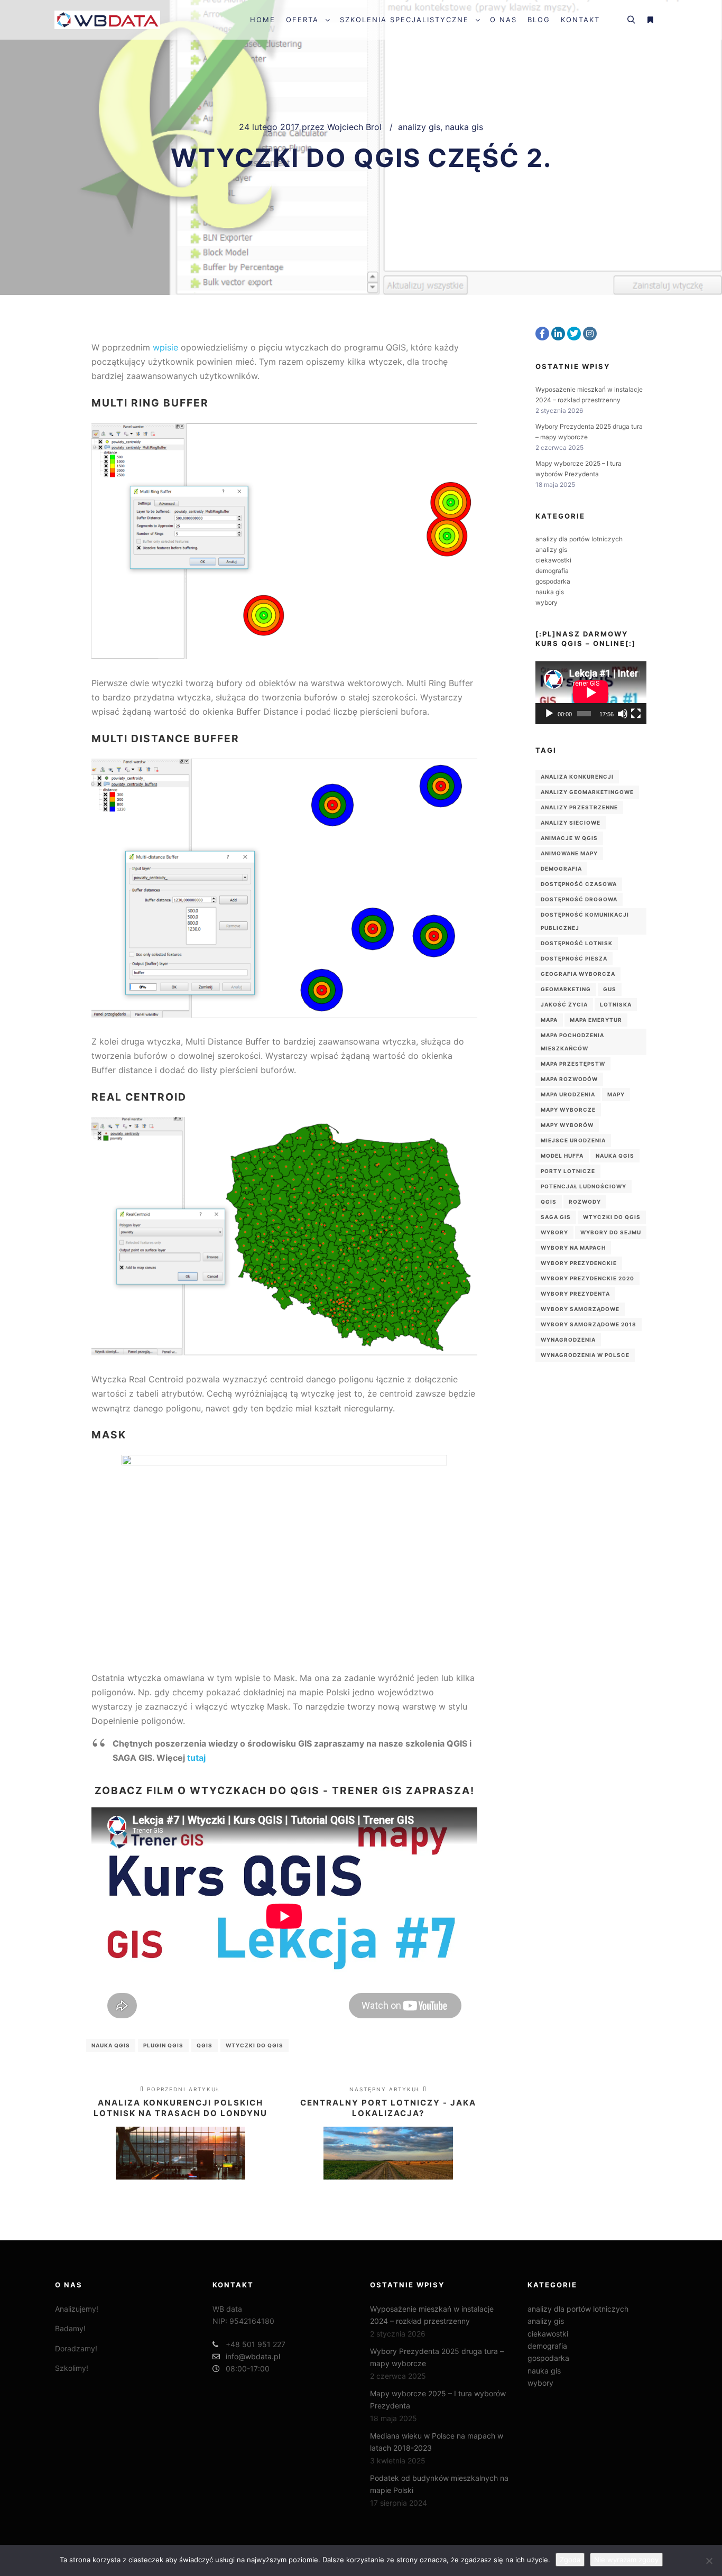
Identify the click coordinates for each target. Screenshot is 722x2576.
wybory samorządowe (580, 1309)
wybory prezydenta (575, 1294)
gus (610, 989)
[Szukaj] (631, 20)
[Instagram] (590, 334)
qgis (205, 2045)
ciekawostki (553, 560)
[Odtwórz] (549, 714)
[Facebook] (542, 334)
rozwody (585, 1202)
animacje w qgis (569, 838)
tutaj (196, 1758)
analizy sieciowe (571, 823)
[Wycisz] (623, 714)
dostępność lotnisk (577, 943)
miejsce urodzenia (573, 1140)
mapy (616, 1094)
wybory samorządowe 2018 (589, 1324)
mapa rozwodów (569, 1079)
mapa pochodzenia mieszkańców (572, 1042)
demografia (552, 571)
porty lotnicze (568, 1171)
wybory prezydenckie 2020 (587, 1278)
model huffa (562, 1156)
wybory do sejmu (611, 1232)
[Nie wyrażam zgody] (709, 2561)
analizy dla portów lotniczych (579, 539)
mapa (549, 1020)
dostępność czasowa (579, 884)
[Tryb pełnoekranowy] (636, 714)
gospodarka (553, 581)
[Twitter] (574, 334)
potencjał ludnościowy (584, 1186)
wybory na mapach (573, 1248)
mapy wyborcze (568, 1110)
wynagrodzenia (568, 1340)
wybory (547, 602)
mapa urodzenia (568, 1094)
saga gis (556, 1217)
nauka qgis (111, 2045)
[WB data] (107, 20)
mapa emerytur (596, 1020)
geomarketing (566, 989)
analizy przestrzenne (579, 807)
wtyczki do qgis (254, 2045)
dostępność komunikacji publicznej (585, 921)
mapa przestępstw (573, 1064)
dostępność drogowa (579, 899)
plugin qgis (163, 2045)
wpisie (165, 347)
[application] (591, 693)
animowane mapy (569, 853)
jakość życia (564, 1004)
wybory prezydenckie (579, 1263)
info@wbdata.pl (253, 2356)
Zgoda (570, 2560)
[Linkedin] (558, 334)
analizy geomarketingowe (587, 792)
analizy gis (419, 127)
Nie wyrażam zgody (626, 2560)
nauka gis (464, 127)
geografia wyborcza (578, 974)
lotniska (616, 1004)
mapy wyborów (567, 1125)
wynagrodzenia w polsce (585, 1355)
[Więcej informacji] (650, 20)
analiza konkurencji (577, 777)
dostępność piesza (574, 958)
